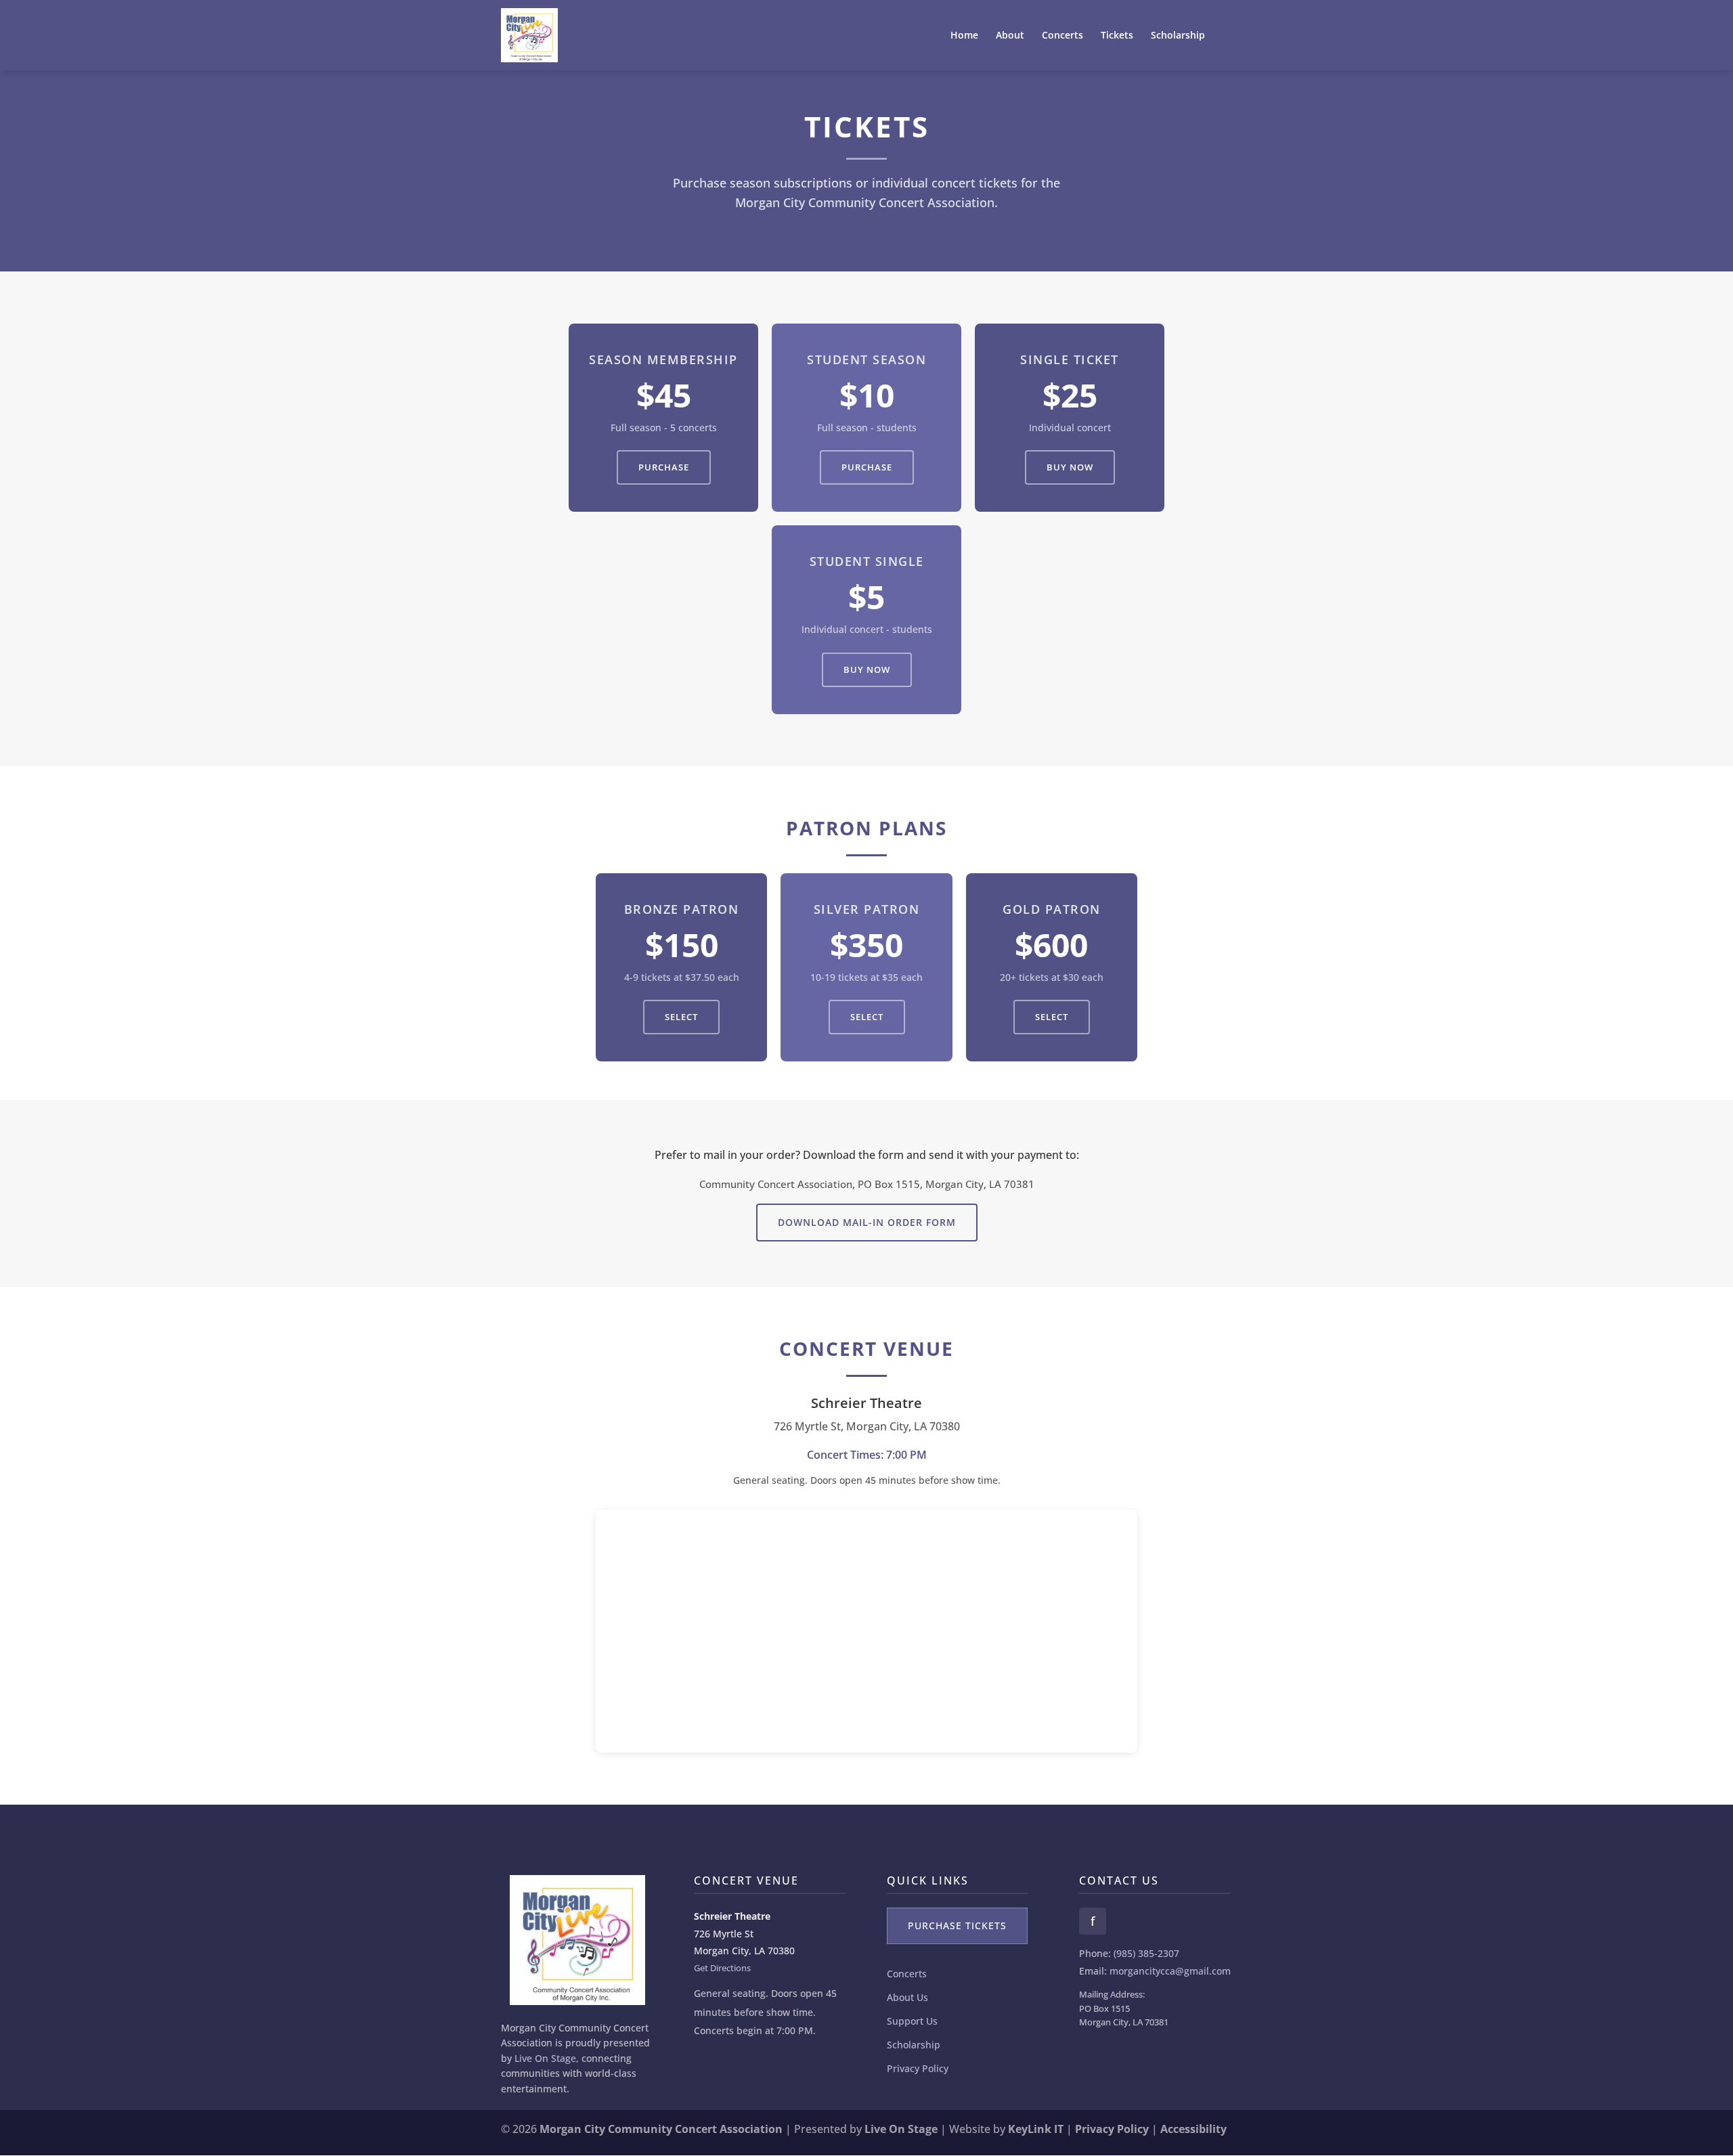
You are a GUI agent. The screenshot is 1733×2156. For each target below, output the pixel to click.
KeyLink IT (1036, 2129)
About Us (907, 1997)
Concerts (1062, 36)
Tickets (1117, 36)
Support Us (912, 2021)
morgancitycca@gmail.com (1170, 1971)
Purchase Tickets (957, 1926)
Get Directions (722, 1968)
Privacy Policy (918, 2068)
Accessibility (1193, 2129)
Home (964, 36)
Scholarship (1178, 36)
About (1010, 36)
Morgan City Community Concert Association (661, 2129)
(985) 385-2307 (1146, 1953)
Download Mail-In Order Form (867, 1222)
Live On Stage (545, 2058)
